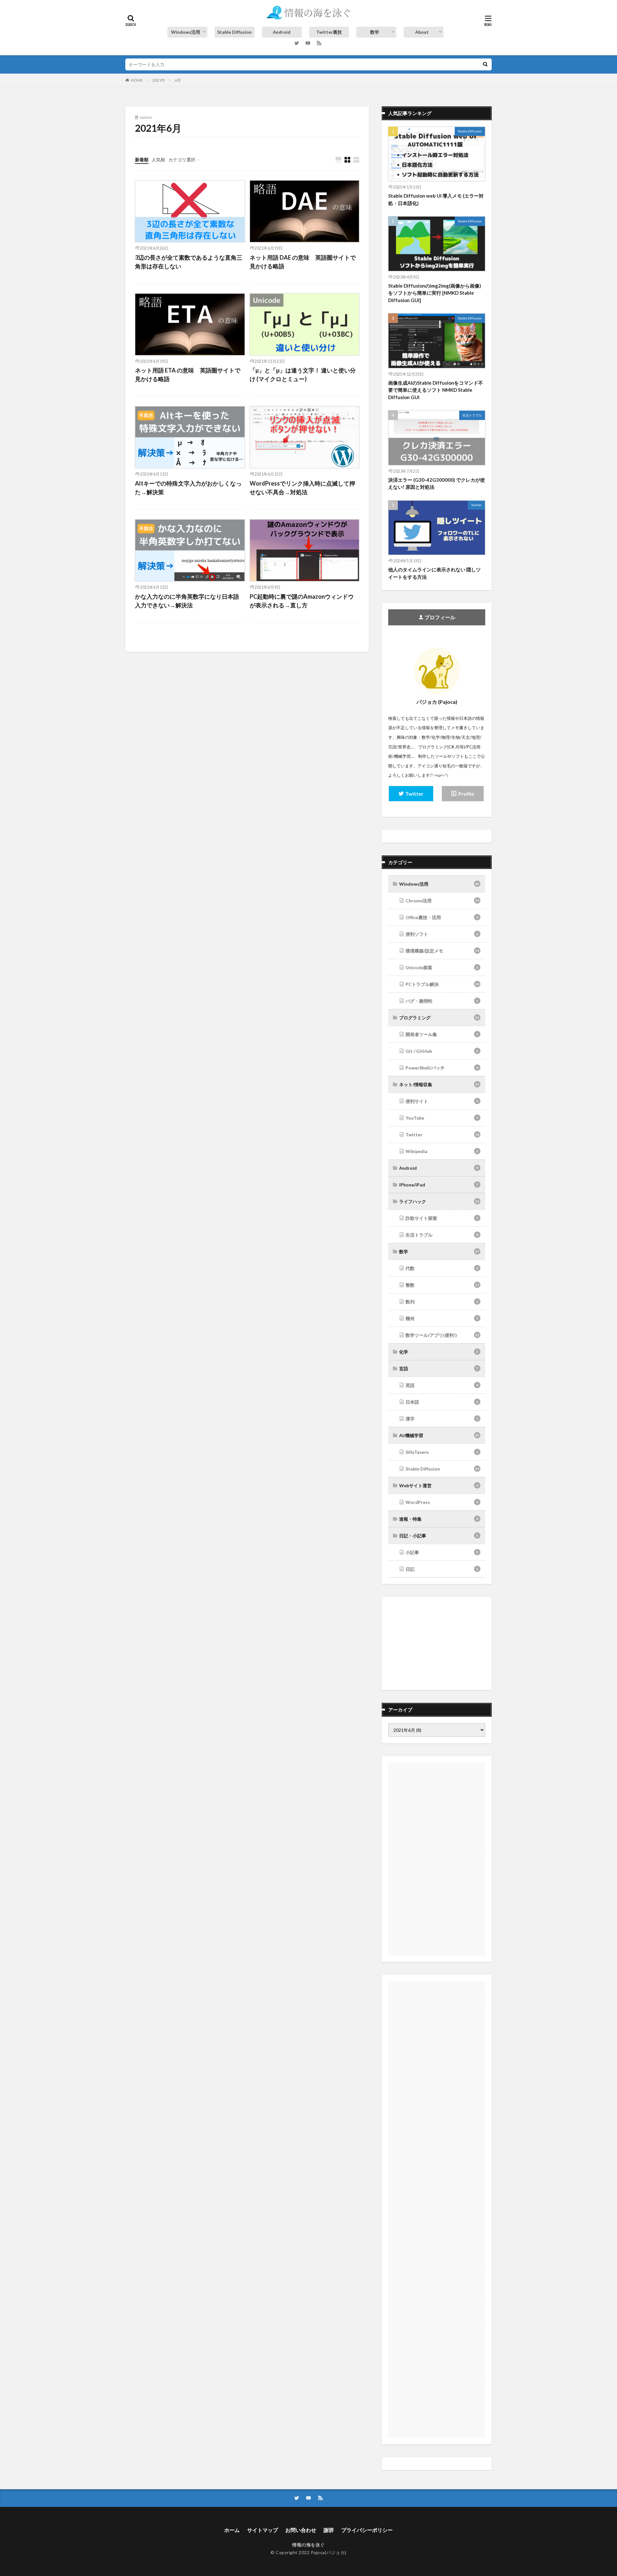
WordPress (442, 1502)
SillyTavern (442, 1452)
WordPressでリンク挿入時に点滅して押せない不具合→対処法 (302, 488)
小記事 (442, 1552)
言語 (439, 1368)
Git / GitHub (442, 1051)
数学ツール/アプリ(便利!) (442, 1335)
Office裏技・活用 (442, 917)
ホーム (232, 2530)
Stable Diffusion (234, 32)
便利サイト (442, 1101)
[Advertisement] (437, 1643)
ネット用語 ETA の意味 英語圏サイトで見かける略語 (188, 375)
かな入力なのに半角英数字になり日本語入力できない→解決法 (187, 601)
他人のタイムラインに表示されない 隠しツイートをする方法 (434, 573)
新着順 (142, 160)
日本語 (442, 1402)
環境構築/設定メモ (442, 951)
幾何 (442, 1318)
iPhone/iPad (439, 1185)
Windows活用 (186, 32)
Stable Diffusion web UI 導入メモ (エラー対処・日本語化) (436, 199)
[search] (485, 64)
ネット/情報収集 (439, 1084)
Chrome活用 (442, 901)
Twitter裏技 (329, 32)
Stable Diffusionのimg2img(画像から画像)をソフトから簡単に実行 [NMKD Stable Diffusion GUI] (435, 293)
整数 (442, 1285)
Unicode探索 (442, 967)
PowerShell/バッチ (442, 1068)
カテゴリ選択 (182, 160)
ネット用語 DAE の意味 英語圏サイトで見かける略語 (303, 262)
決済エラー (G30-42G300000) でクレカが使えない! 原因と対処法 (437, 483)
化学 (439, 1352)
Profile (466, 794)
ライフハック (439, 1201)
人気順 (158, 160)
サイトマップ (263, 2530)
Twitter (476, 505)
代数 (442, 1268)
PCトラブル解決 (442, 984)
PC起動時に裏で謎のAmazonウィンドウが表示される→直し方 (302, 601)
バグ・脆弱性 (442, 1001)
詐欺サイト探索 (442, 1218)
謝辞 (329, 2530)
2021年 (159, 80)
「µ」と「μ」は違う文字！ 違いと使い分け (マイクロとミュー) (303, 375)
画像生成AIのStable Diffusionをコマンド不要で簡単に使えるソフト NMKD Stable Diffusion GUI (436, 390)
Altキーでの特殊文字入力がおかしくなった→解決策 (188, 488)
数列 (442, 1302)
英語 (442, 1385)
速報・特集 (439, 1519)
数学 (375, 32)
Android (282, 32)
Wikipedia (442, 1151)
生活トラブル (472, 415)
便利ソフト (442, 934)
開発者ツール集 (442, 1034)
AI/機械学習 (439, 1435)
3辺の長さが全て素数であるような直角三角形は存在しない (189, 262)
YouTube (442, 1118)
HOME (137, 80)
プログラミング (439, 1018)
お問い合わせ (301, 2530)
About (422, 32)
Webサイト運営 (439, 1485)
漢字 (442, 1419)
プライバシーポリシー (367, 2530)
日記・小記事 (439, 1536)
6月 (178, 80)
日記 (442, 1569)
